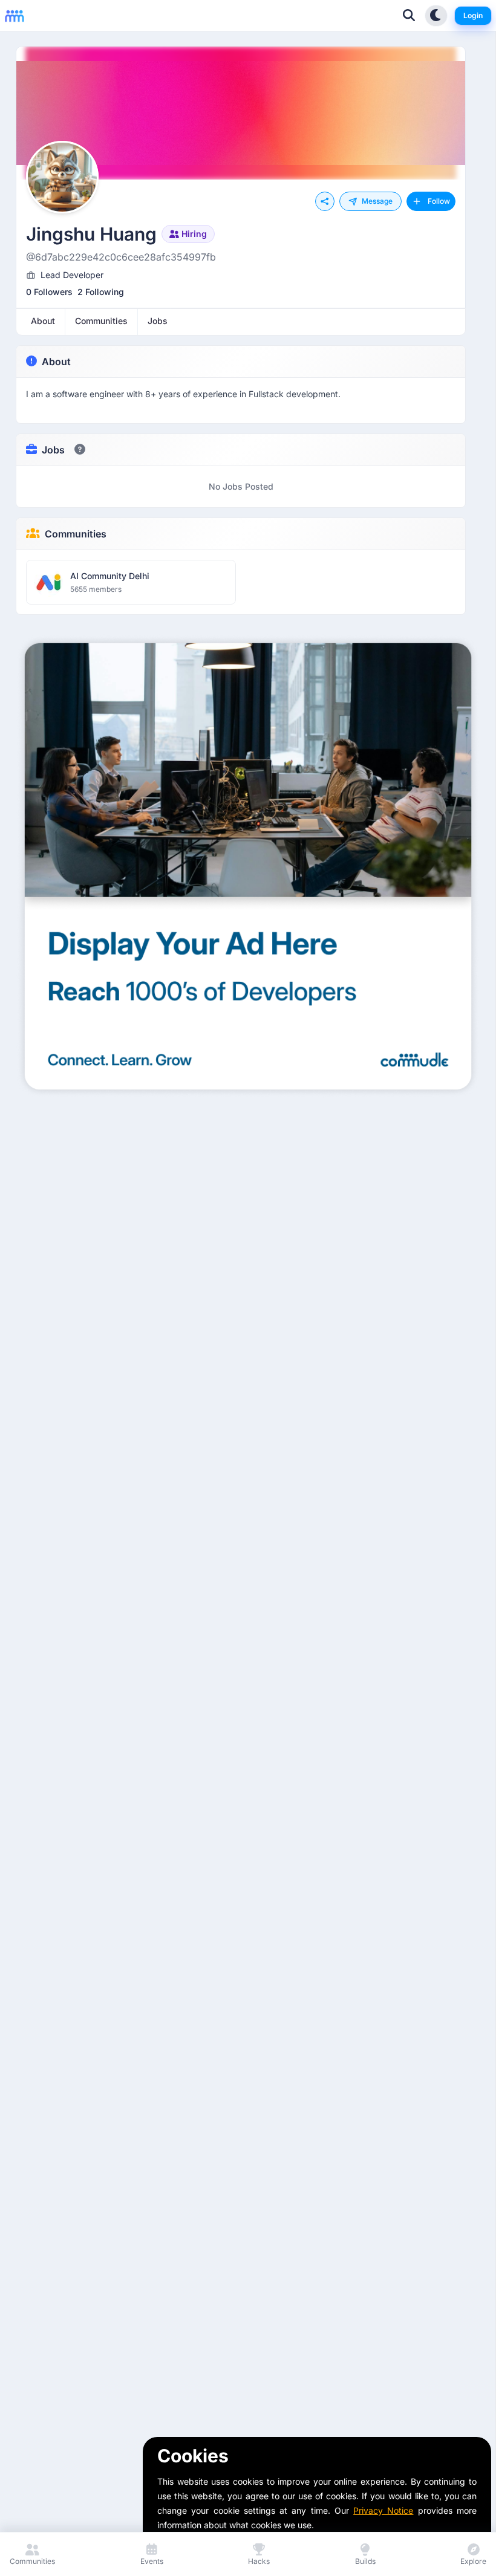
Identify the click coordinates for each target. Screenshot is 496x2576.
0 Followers (49, 292)
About (56, 362)
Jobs (53, 450)
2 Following (101, 292)
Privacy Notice (383, 2510)
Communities (76, 534)
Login (473, 15)
